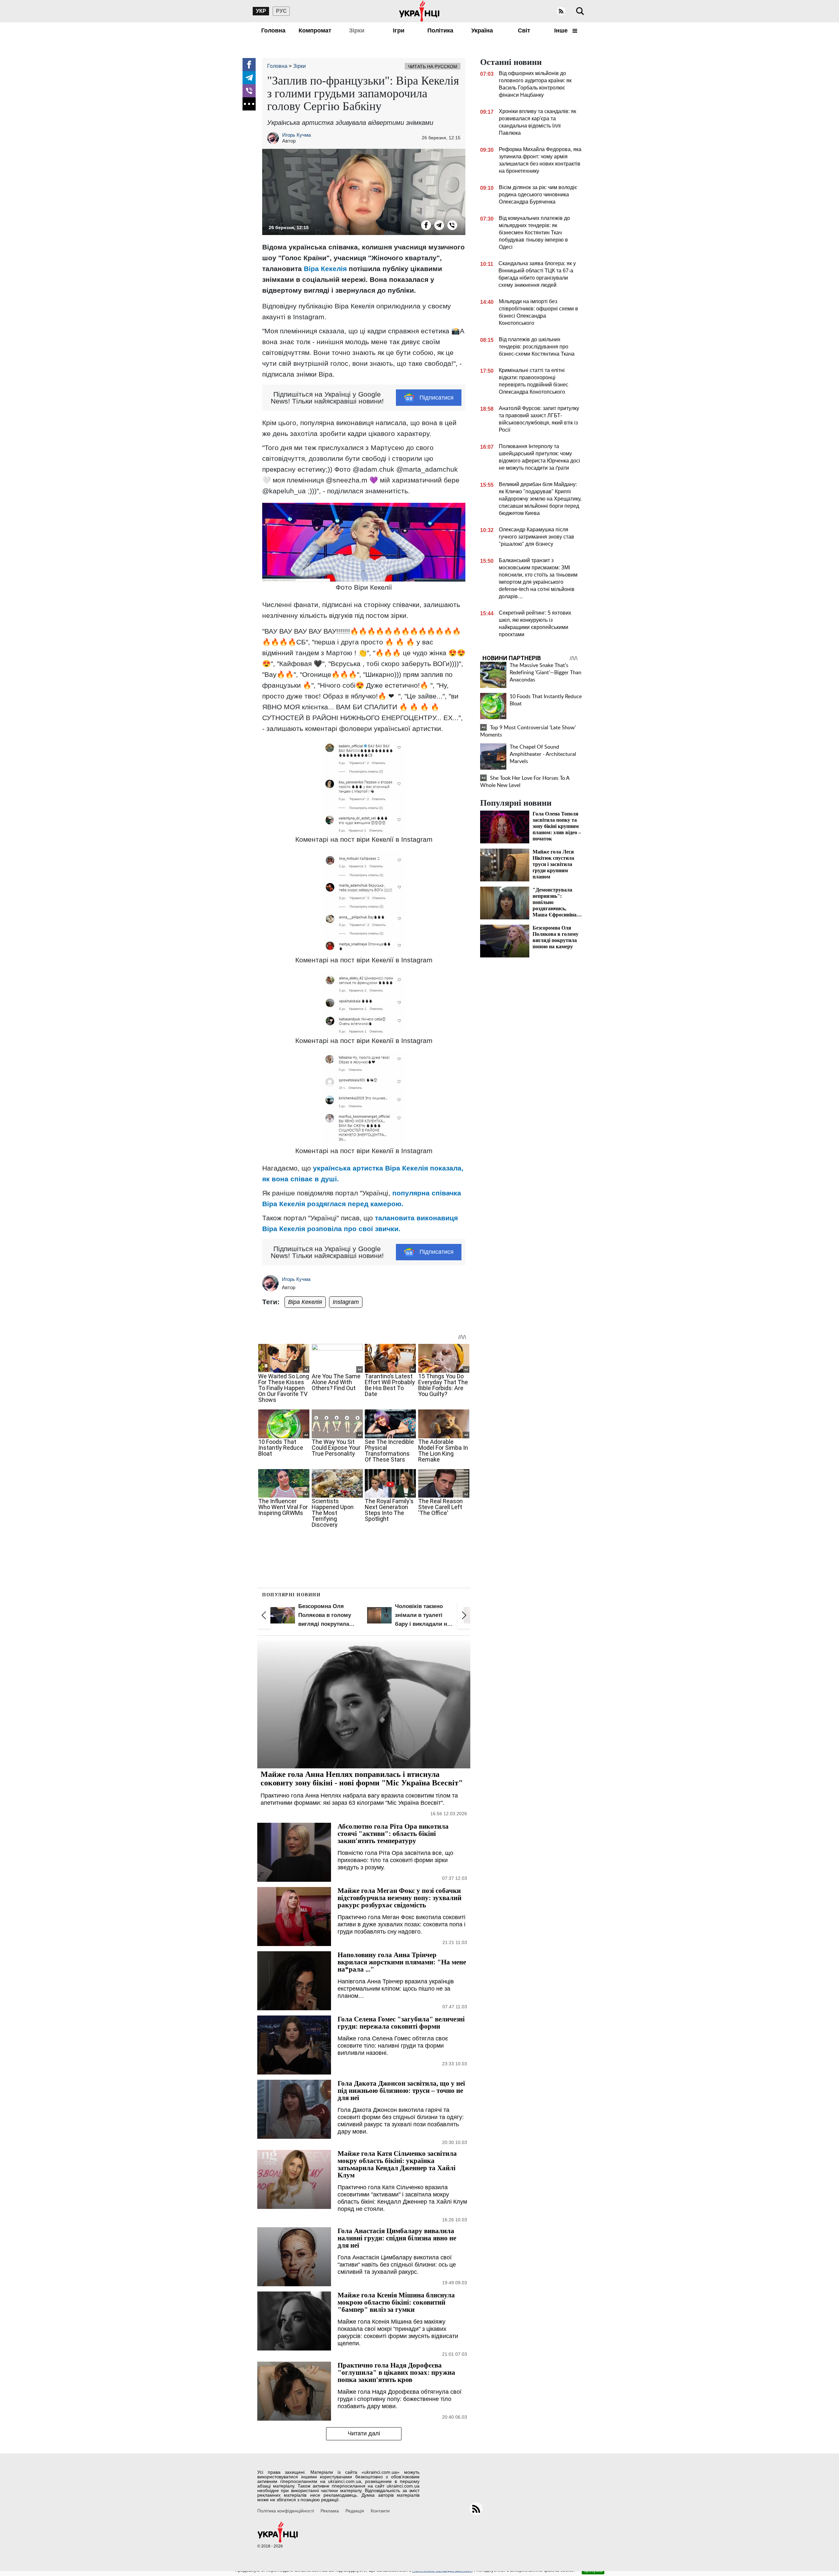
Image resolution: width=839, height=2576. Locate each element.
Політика (440, 30)
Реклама (330, 2511)
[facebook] (249, 65)
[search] (580, 11)
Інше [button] (562, 30)
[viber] (249, 91)
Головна (273, 30)
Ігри (399, 30)
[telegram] (249, 78)
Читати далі (364, 2433)
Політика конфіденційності (286, 2511)
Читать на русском (433, 67)
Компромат (315, 30)
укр (261, 11)
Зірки (357, 30)
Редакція (355, 2511)
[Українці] (419, 11)
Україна (482, 30)
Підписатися (437, 398)
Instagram (346, 1302)
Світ (524, 30)
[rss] (561, 11)
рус (281, 11)
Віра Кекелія (305, 1302)
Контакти (380, 2511)
